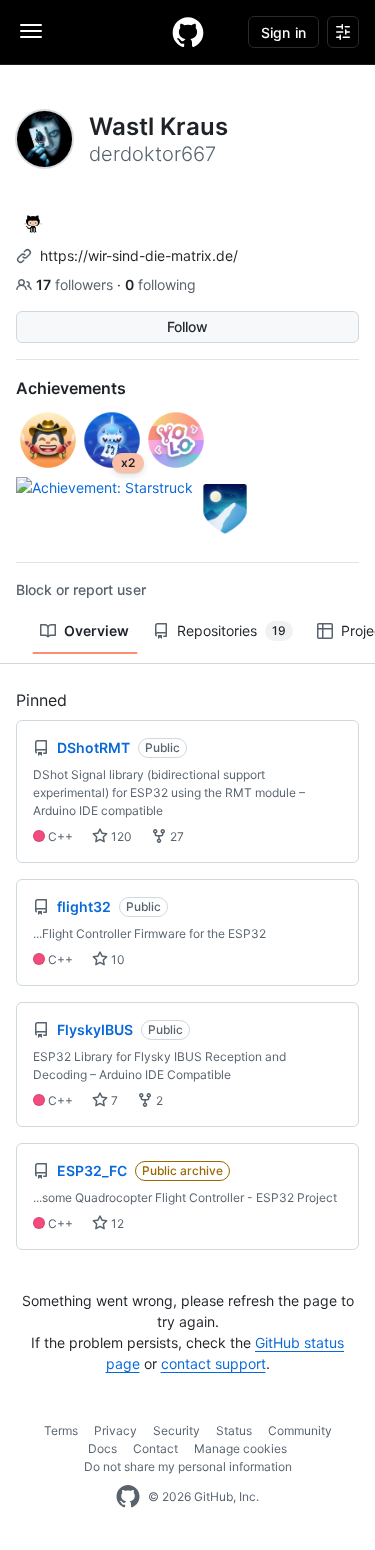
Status (234, 1430)
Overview (96, 630)
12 (116, 1223)
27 (175, 836)
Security (176, 1430)
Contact (155, 1448)
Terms (61, 1430)
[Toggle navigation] (31, 31)
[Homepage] (188, 32)
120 (120, 836)
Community (300, 1430)
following (160, 284)
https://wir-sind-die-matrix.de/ (139, 255)
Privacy (115, 1430)
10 (116, 959)
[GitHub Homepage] (128, 1497)
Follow (187, 326)
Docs (102, 1448)
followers (76, 284)
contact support (213, 1363)
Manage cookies (240, 1448)
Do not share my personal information (188, 1466)
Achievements (71, 388)
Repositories (231, 630)
